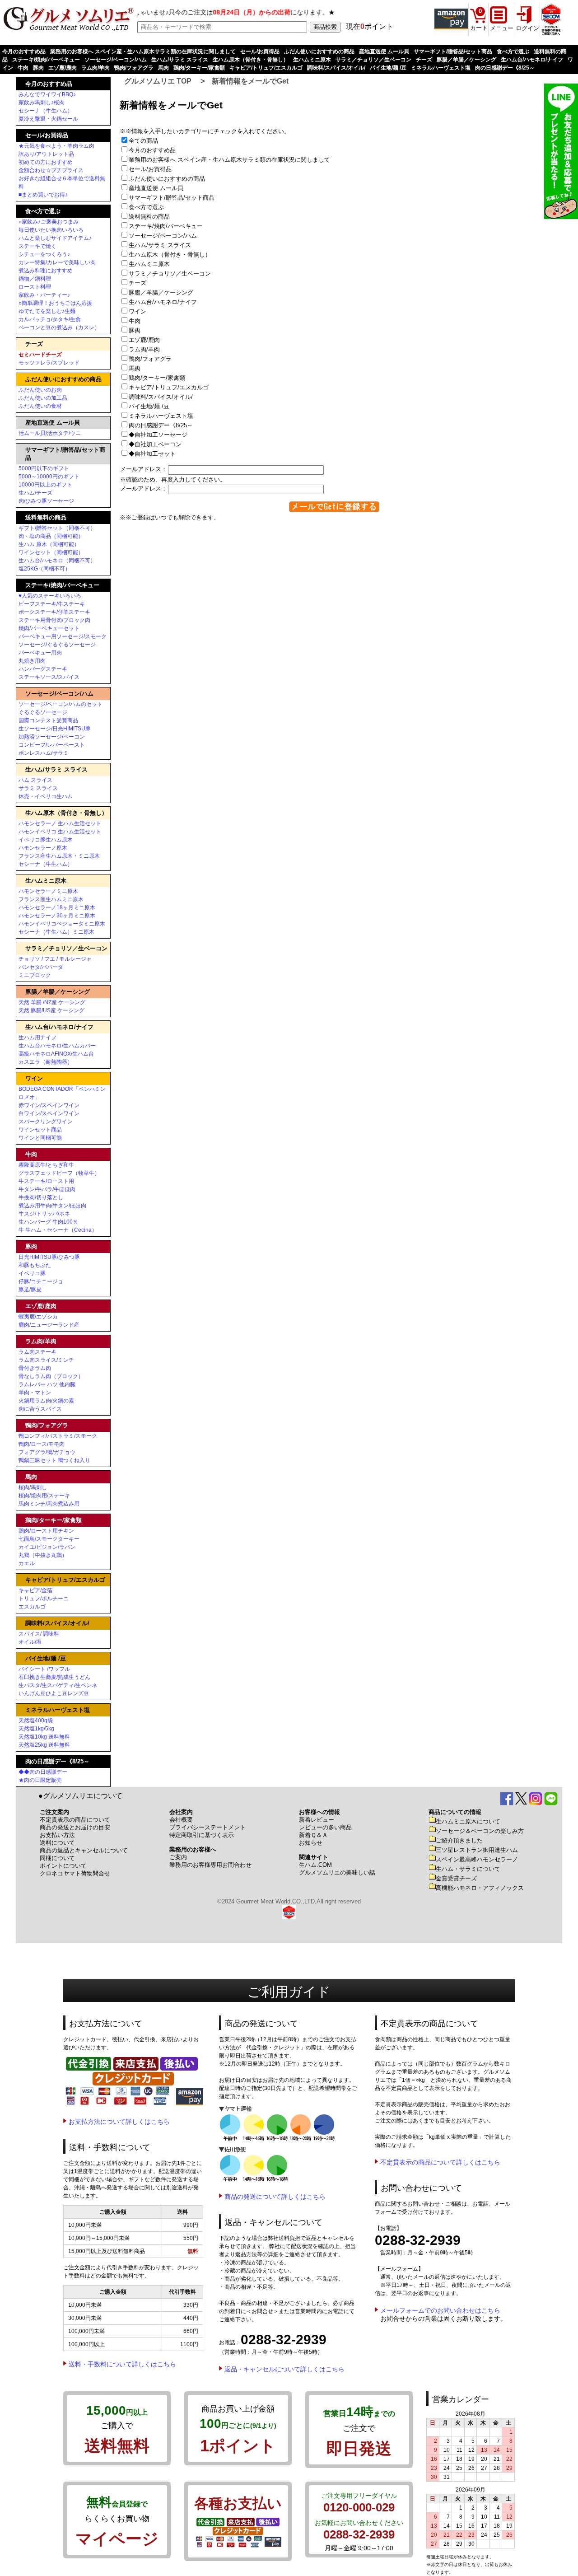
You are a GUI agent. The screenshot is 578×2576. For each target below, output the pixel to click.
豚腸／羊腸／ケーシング (466, 60)
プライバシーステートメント (207, 1827)
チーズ (424, 60)
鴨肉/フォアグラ (134, 68)
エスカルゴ (32, 1607)
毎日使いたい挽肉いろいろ (51, 230)
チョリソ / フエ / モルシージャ (55, 959)
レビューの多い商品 (325, 1827)
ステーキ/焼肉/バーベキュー (46, 60)
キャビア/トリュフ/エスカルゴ (266, 68)
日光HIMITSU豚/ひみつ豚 (49, 1257)
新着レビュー (317, 1820)
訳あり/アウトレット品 (46, 154)
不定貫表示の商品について (75, 1820)
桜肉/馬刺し (33, 1487)
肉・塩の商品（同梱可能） (51, 536)
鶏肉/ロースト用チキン (46, 1531)
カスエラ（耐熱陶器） (46, 1062)
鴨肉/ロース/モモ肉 (42, 1444)
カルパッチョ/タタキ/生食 (50, 319)
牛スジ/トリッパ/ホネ (44, 1214)
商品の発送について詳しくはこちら (275, 2197)
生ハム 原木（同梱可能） (49, 544)
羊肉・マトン (35, 1393)
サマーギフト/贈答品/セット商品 (453, 51)
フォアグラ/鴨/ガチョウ (47, 1452)
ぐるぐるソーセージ (43, 712)
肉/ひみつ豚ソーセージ (46, 501)
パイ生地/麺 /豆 (388, 68)
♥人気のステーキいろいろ (50, 596)
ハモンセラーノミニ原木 (48, 891)
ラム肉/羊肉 (96, 68)
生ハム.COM (315, 1865)
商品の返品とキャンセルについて (84, 1850)
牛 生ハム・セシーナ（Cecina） (58, 1230)
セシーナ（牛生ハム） (46, 111)
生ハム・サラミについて (468, 1869)
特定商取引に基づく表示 (202, 1835)
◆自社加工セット (155, 454)
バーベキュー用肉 (40, 653)
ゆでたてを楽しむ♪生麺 (47, 311)
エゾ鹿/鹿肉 (63, 68)
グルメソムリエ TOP (158, 81)
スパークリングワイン (46, 1122)
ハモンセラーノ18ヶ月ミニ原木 (57, 907)
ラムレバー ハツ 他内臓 (47, 1384)
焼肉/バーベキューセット (49, 628)
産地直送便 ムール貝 (384, 51)
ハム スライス (35, 780)
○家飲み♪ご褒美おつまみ (49, 222)
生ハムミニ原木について (468, 1821)
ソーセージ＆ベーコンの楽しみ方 (480, 1831)
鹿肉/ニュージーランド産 (49, 1325)
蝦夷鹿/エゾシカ (38, 1317)
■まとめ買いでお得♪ (43, 195)
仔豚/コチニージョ (41, 1281)
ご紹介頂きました (459, 1840)
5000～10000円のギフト (49, 477)
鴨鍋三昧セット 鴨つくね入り (54, 1460)
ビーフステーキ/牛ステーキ (52, 604)
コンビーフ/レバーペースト (52, 745)
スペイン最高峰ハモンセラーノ (477, 1859)
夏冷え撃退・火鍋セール (48, 119)
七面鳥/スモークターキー (49, 1539)
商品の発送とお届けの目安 (75, 1827)
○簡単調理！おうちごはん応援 (55, 303)
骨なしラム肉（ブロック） (51, 1376)
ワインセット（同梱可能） (51, 552)
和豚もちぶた (35, 1265)
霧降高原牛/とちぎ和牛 (46, 1165)
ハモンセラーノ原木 (43, 848)
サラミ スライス (38, 788)
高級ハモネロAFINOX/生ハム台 (56, 1054)
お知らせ (311, 1843)
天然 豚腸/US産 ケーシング (51, 1010)
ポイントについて (63, 1866)
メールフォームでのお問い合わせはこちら (440, 2310)
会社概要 (181, 1820)
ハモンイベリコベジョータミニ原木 (62, 924)
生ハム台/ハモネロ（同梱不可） (57, 561)
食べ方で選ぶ (513, 51)
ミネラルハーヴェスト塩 (441, 68)
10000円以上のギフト (45, 485)
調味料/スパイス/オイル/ (336, 68)
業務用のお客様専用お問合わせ (210, 1865)
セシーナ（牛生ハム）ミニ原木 (56, 932)
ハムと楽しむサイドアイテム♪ (55, 238)
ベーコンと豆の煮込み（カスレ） (59, 327)
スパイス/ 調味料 (39, 1634)
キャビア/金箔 (35, 1590)
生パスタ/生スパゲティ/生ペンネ (58, 1685)
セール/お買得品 (260, 51)
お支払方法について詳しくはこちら (119, 2122)
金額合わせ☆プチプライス (51, 170)
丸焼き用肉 (32, 661)
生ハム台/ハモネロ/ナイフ (532, 60)
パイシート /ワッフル (44, 1669)
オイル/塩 (30, 1642)
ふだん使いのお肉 (40, 390)
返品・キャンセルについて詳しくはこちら (284, 2369)
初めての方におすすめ (46, 162)
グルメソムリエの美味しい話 (337, 1872)
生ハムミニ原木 (312, 60)
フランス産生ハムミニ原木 (51, 899)
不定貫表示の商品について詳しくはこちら (440, 2162)
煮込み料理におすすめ (46, 271)
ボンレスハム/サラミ (44, 753)
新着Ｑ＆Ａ (313, 1835)
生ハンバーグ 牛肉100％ (48, 1222)
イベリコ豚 (32, 1273)
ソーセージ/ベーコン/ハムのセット (61, 704)
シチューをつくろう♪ (44, 254)
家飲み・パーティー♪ (44, 295)
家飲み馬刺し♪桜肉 (42, 103)
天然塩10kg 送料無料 (44, 1737)
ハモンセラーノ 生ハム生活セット (60, 823)
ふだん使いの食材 (40, 406)
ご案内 (178, 1857)
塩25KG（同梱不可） (44, 569)
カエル (27, 1563)
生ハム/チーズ (35, 493)
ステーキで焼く (37, 246)
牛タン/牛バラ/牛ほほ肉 (47, 1189)
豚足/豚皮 (30, 1290)
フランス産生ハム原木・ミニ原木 (59, 856)
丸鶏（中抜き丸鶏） (43, 1555)
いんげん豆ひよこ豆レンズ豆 (54, 1693)
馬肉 (163, 68)
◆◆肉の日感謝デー (43, 1772)
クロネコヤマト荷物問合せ (75, 1873)
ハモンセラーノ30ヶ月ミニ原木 (57, 916)
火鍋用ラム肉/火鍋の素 (46, 1401)
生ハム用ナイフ (37, 1038)
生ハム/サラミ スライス (180, 60)
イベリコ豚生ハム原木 (46, 840)
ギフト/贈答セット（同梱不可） (57, 528)
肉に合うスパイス (40, 1409)
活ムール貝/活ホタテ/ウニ (50, 433)
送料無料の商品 (152, 217)
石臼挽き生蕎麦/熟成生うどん (54, 1677)
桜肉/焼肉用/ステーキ (44, 1496)
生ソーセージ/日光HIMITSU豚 (55, 729)
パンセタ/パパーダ (41, 967)
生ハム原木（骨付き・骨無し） (251, 60)
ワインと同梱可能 (40, 1138)
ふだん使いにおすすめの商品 (319, 51)
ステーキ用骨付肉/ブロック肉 (54, 620)
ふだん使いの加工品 (43, 398)
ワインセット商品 (40, 1130)
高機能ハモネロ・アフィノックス (480, 1888)
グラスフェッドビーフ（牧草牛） (59, 1173)
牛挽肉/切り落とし (41, 1197)
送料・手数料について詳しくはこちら (122, 2364)
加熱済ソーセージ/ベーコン (52, 737)
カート (479, 28)
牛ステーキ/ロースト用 (46, 1181)
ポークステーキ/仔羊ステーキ (54, 612)
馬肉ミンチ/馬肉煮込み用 (49, 1504)
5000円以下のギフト (44, 468)
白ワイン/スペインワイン (49, 1113)
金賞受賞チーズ (456, 1878)
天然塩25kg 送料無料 (44, 1745)
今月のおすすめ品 (24, 51)
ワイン (140, 311)
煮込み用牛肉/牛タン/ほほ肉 (52, 1206)
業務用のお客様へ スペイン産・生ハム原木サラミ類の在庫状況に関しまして (143, 51)
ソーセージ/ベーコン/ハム (116, 60)
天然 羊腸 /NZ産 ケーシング (52, 1002)
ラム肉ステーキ (37, 1352)
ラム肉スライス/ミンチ (46, 1360)
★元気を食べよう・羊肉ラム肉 (56, 146)
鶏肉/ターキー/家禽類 (199, 68)
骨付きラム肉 (35, 1368)
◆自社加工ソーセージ (161, 435)
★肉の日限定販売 (40, 1780)
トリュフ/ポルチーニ (44, 1599)
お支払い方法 (57, 1835)
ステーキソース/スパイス (49, 677)
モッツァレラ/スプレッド (49, 363)
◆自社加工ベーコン (158, 444)
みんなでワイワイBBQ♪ (47, 94)
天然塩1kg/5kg (36, 1729)
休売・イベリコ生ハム (46, 796)
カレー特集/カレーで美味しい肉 (57, 262)
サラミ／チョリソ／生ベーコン (373, 60)
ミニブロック (35, 975)
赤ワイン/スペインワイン (49, 1105)
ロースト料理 (35, 287)
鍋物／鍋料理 (35, 279)
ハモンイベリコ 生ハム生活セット (60, 832)
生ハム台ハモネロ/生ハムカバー (57, 1046)
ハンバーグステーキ (43, 669)
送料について (57, 1843)
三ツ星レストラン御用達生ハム (477, 1850)
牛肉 (23, 68)
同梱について (57, 1858)
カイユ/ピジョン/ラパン (47, 1547)
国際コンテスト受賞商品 (48, 720)
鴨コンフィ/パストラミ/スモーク (58, 1436)
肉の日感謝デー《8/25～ (505, 68)
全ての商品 (146, 141)
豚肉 (38, 68)
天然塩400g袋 (36, 1720)
